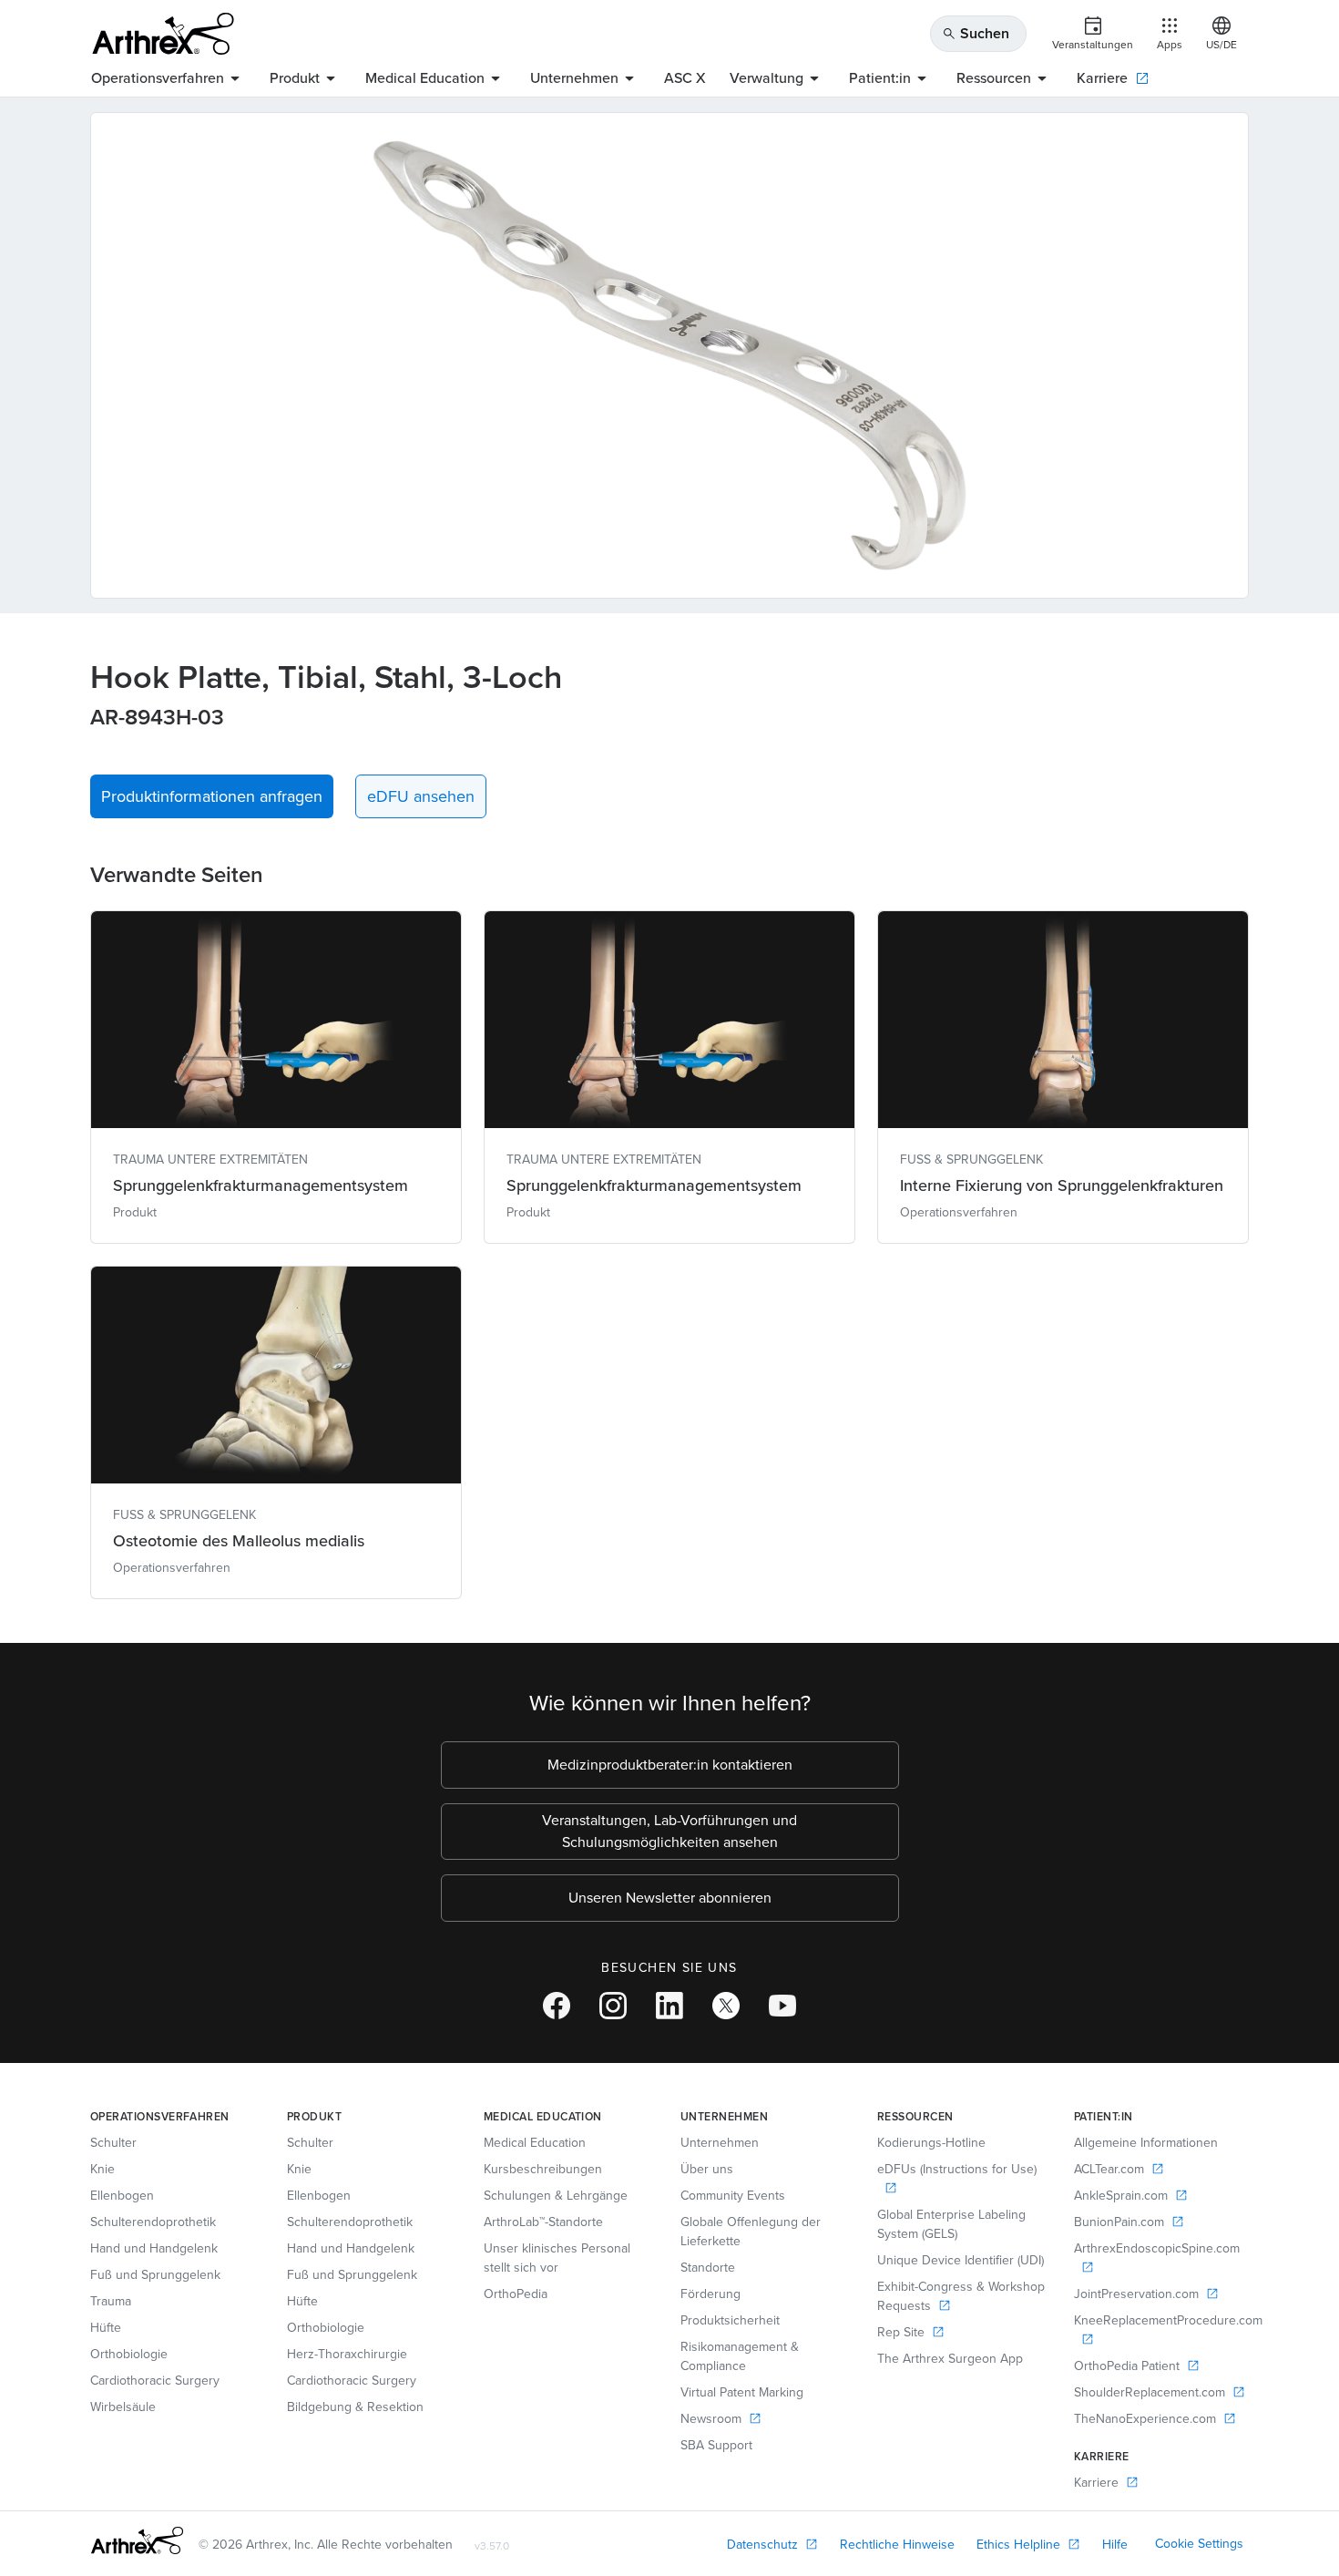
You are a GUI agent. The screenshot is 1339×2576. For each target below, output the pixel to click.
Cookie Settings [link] (1199, 2544)
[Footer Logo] (137, 2540)
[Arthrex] (163, 34)
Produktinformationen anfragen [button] (212, 796)
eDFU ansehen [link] (421, 796)
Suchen (976, 33)
